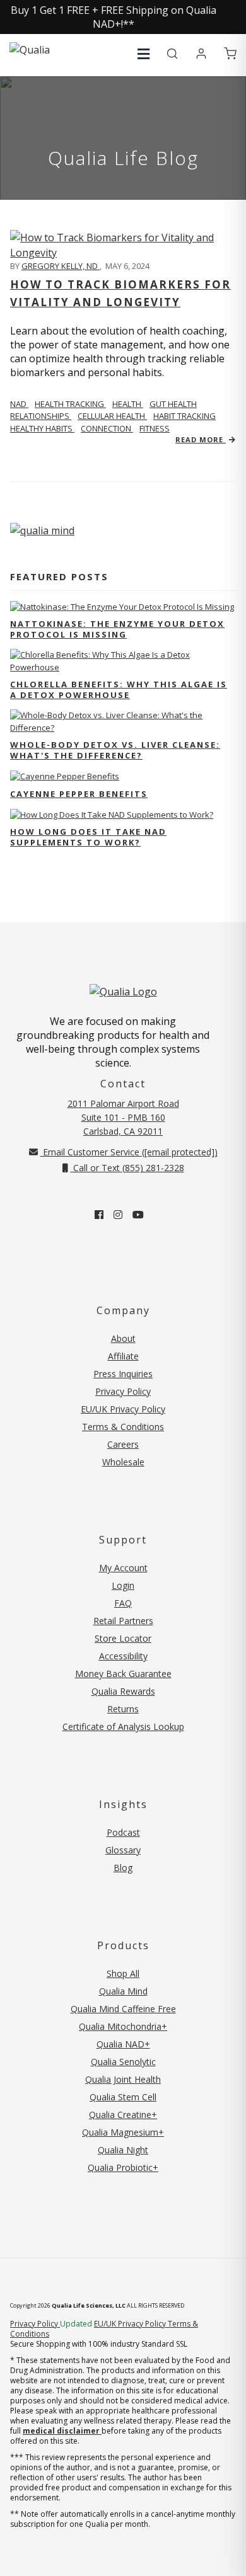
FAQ (123, 1603)
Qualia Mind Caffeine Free (123, 2009)
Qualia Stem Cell (123, 2097)
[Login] (201, 54)
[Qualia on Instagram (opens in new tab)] (118, 1215)
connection (107, 428)
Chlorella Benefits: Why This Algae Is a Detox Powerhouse (119, 690)
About (123, 1338)
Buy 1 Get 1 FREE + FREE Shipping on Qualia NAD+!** (114, 17)
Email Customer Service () (129, 1152)
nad (19, 404)
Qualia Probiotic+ (123, 2167)
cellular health (112, 416)
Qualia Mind (123, 1991)
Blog (123, 1868)
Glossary (123, 1850)
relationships (41, 416)
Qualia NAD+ (123, 2044)
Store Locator (123, 1638)
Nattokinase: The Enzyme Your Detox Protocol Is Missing (117, 629)
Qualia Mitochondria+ (123, 2026)
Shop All (123, 1973)
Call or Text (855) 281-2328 (127, 1168)
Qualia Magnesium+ (123, 2132)
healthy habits (42, 428)
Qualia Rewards (123, 1691)
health (128, 404)
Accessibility (123, 1656)
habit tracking (184, 416)
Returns (123, 1709)
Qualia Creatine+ (123, 2115)
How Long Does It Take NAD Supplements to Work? (88, 837)
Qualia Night (123, 2150)
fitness (155, 428)
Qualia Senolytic (123, 2062)
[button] (143, 54)
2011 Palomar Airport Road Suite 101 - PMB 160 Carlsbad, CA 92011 (123, 1117)
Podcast (123, 1832)
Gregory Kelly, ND (61, 266)
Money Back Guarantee (123, 1674)
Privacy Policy (123, 1391)
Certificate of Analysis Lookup (123, 1726)
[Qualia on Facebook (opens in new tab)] (99, 1215)
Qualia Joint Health (123, 2079)
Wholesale (123, 1462)
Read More (201, 439)
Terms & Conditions (123, 1427)
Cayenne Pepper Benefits (79, 794)
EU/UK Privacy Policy (123, 1409)
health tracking (70, 404)
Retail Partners (123, 1621)
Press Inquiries (123, 1374)
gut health (173, 404)
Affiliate (123, 1356)
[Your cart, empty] (230, 54)
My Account (123, 1568)
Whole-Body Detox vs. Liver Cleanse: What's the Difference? (115, 750)
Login (123, 1585)
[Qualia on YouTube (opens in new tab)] (138, 1215)
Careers (123, 1444)
